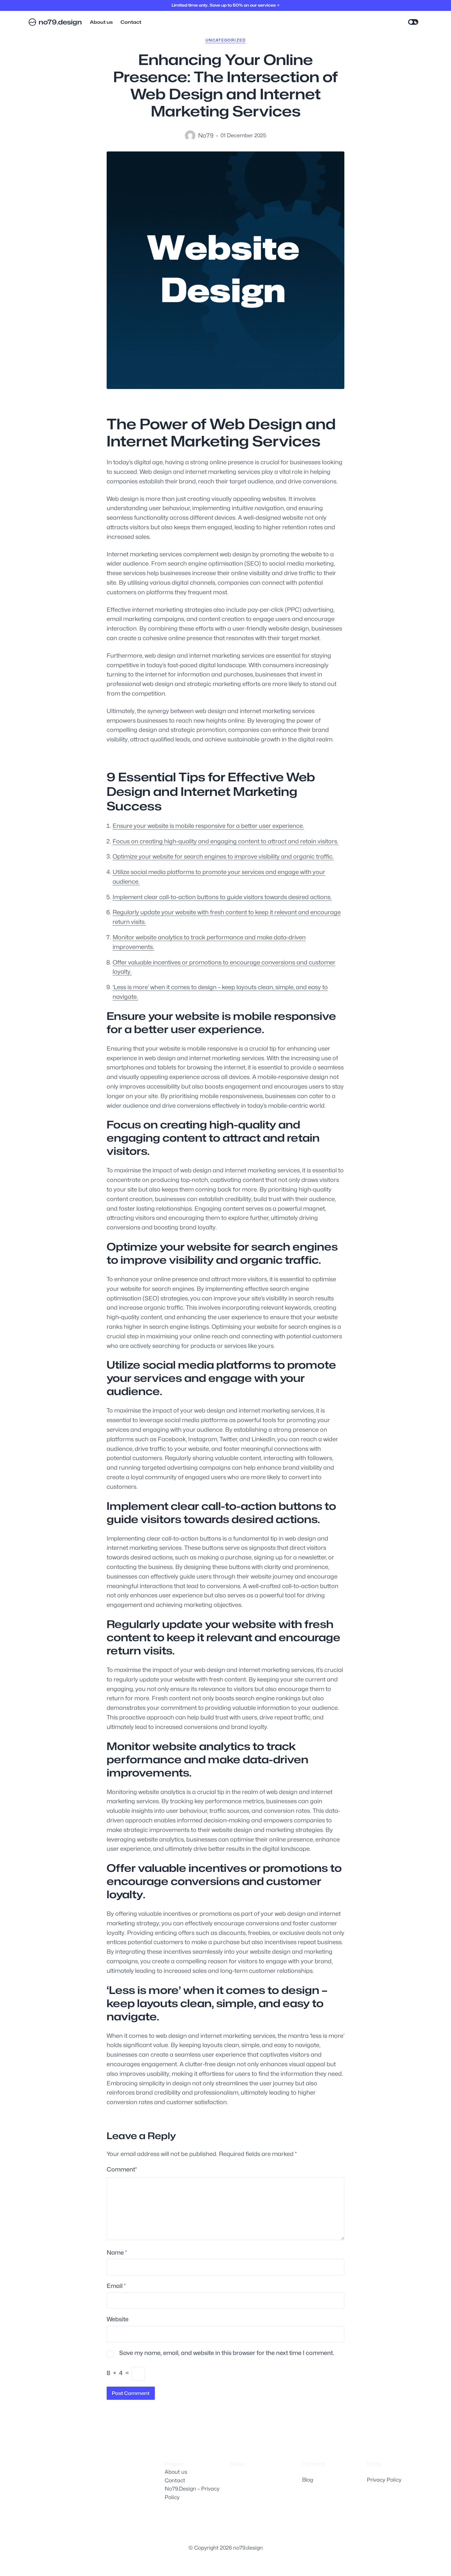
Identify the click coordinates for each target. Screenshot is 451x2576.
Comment (122, 2169)
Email (116, 2286)
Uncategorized (226, 40)
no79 (206, 135)
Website (118, 2319)
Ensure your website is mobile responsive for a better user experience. (208, 826)
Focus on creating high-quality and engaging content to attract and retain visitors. (225, 841)
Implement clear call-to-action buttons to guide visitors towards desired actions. (222, 897)
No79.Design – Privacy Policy (192, 2493)
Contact (175, 2480)
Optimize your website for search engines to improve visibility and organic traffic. (223, 856)
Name (117, 2252)
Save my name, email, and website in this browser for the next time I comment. (227, 2353)
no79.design (60, 22)
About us (176, 2472)
